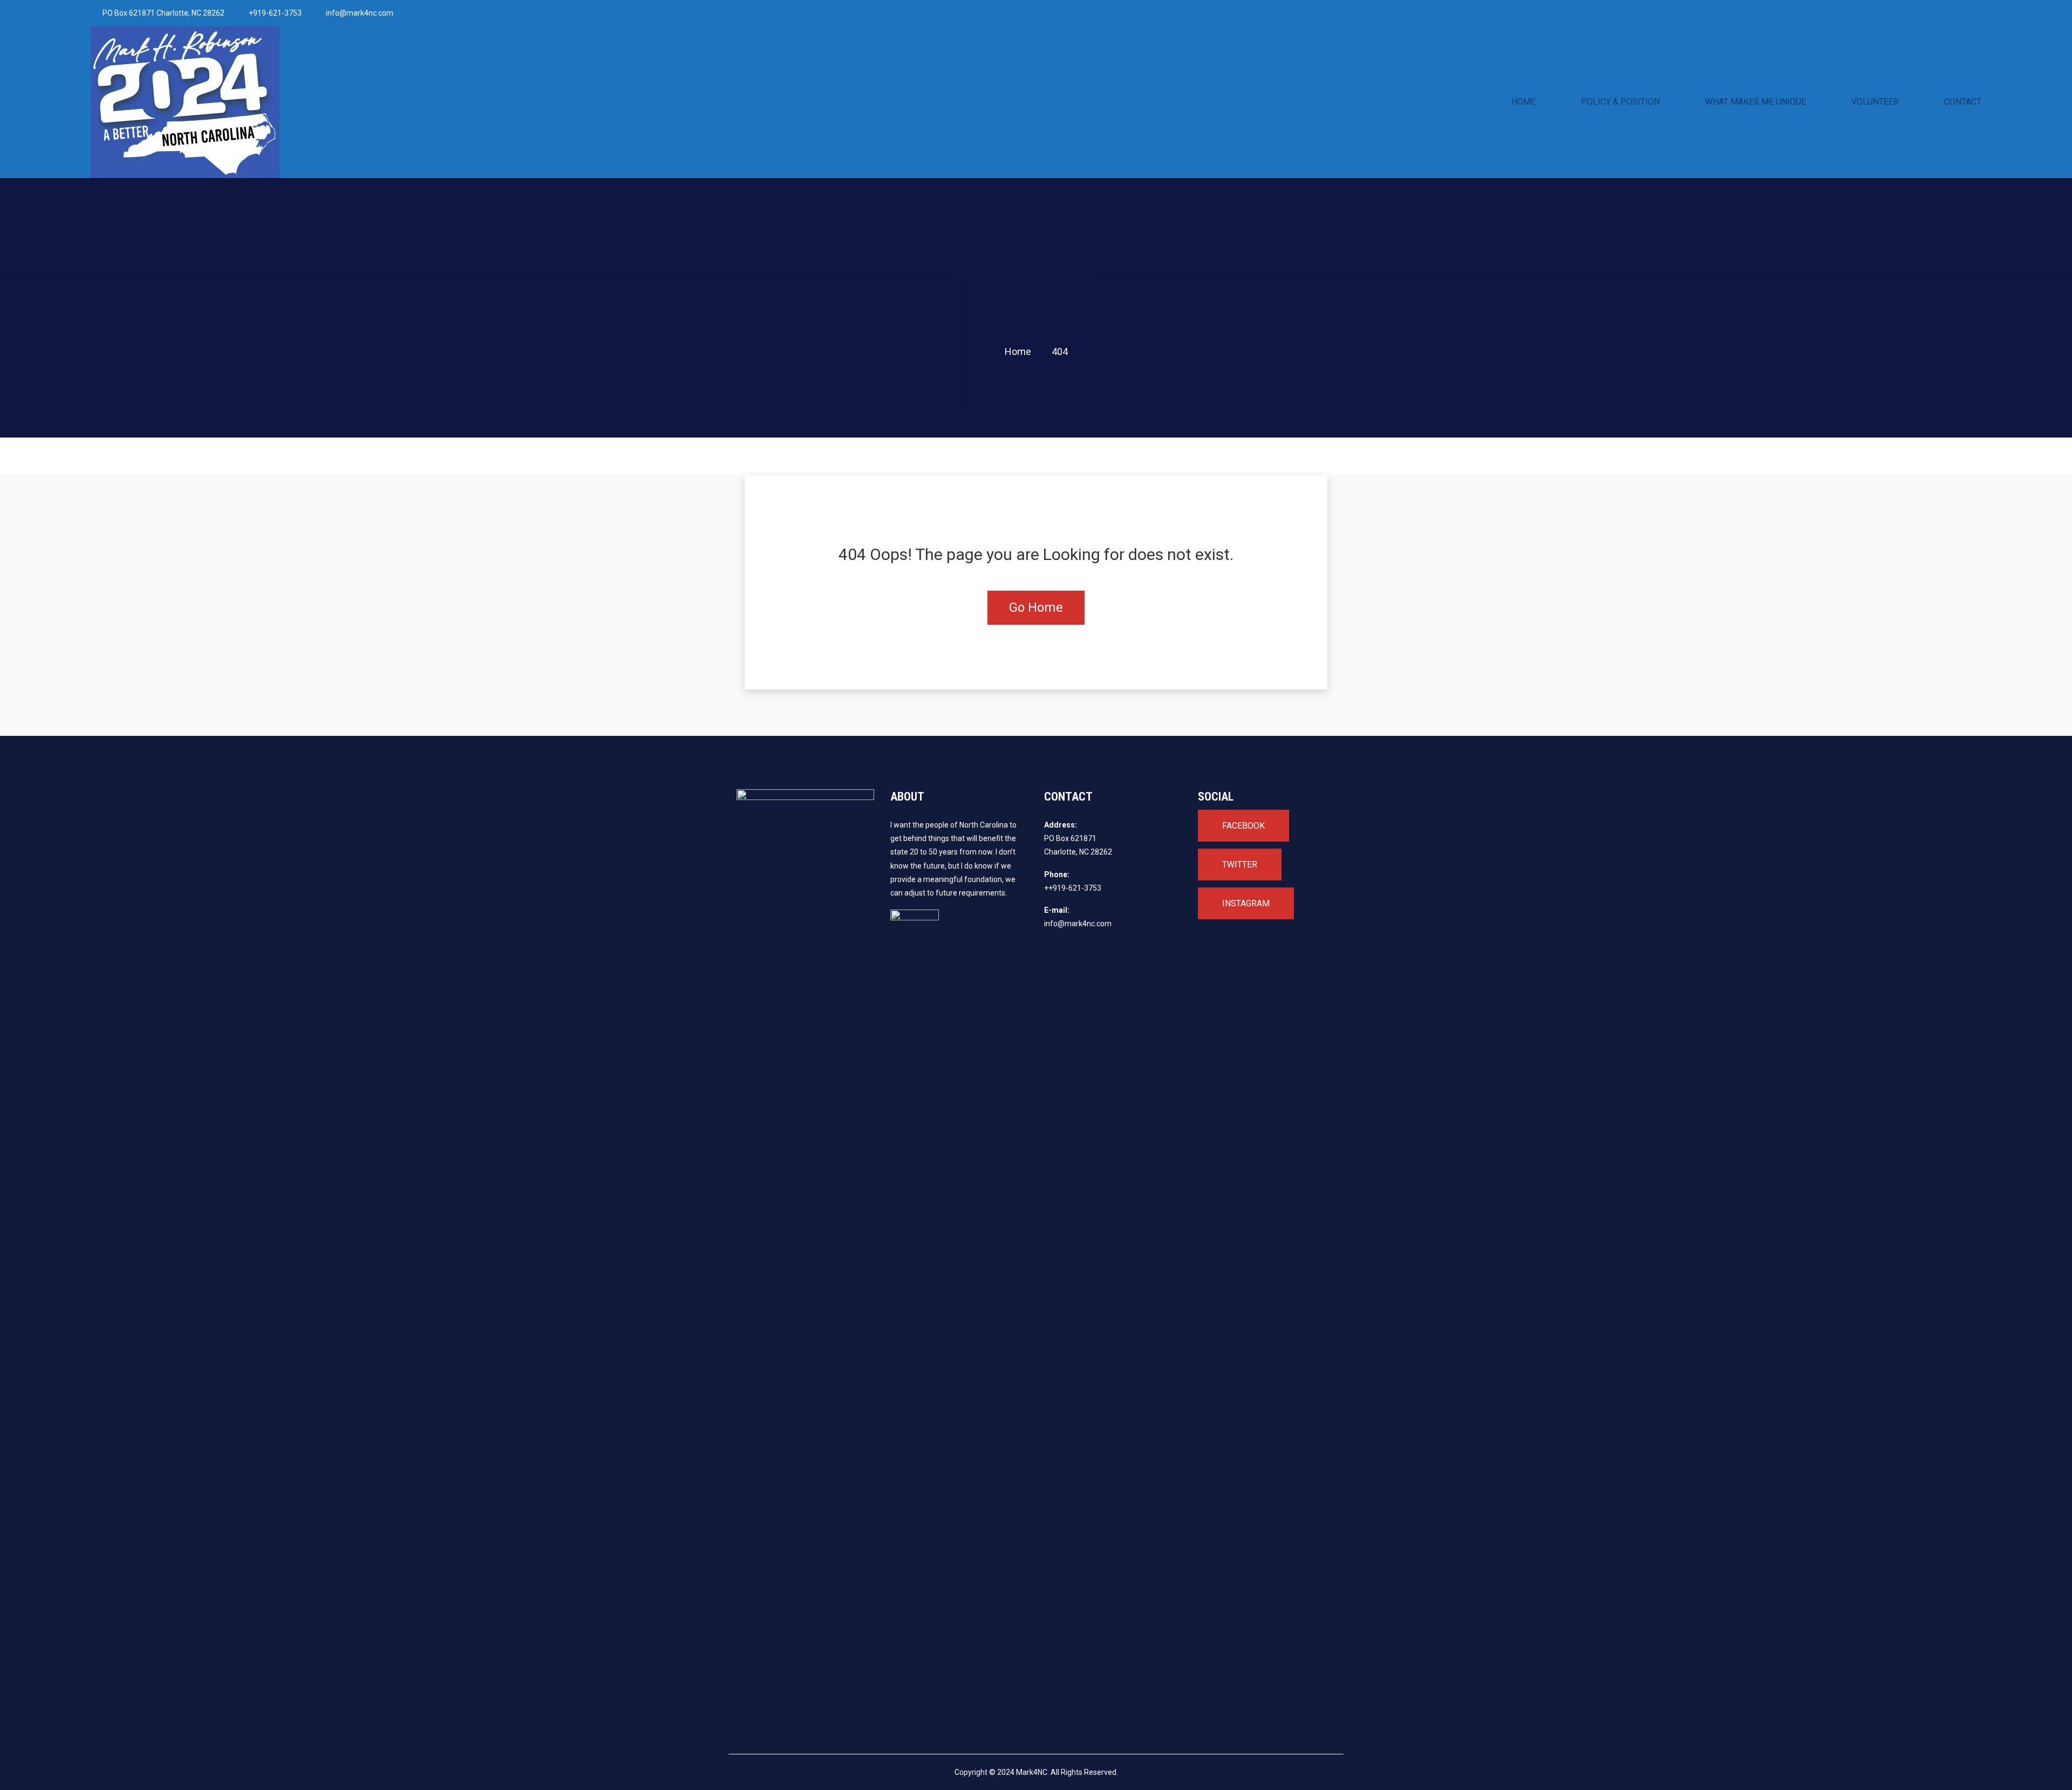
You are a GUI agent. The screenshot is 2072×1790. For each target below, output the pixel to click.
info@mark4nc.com (360, 13)
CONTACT (1963, 102)
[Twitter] (1549, 13)
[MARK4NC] (321, 102)
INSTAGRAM (1246, 903)
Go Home (1036, 607)
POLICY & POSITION (1620, 102)
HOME (1524, 102)
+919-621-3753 (275, 13)
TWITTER (1240, 865)
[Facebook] (1534, 13)
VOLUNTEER (1875, 102)
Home (1018, 351)
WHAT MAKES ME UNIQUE (1756, 102)
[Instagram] (1565, 13)
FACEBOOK (1243, 826)
